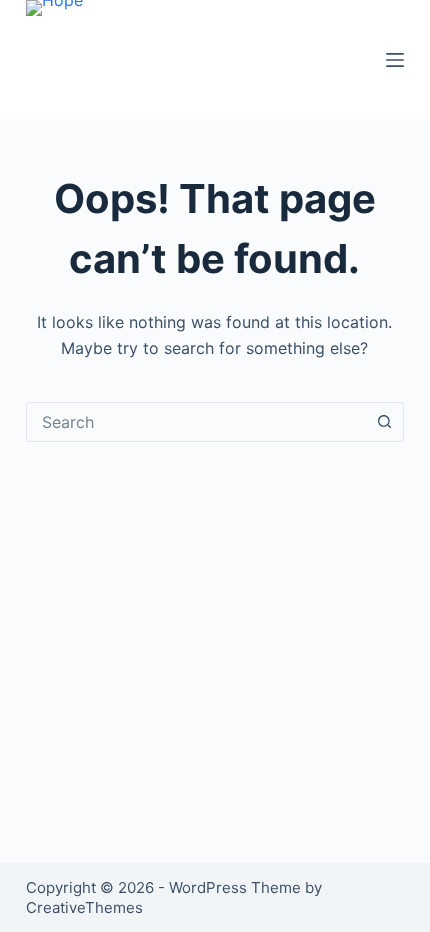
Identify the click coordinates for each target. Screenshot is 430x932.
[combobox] (196, 422)
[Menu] (395, 60)
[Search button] (384, 422)
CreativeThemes (84, 907)
